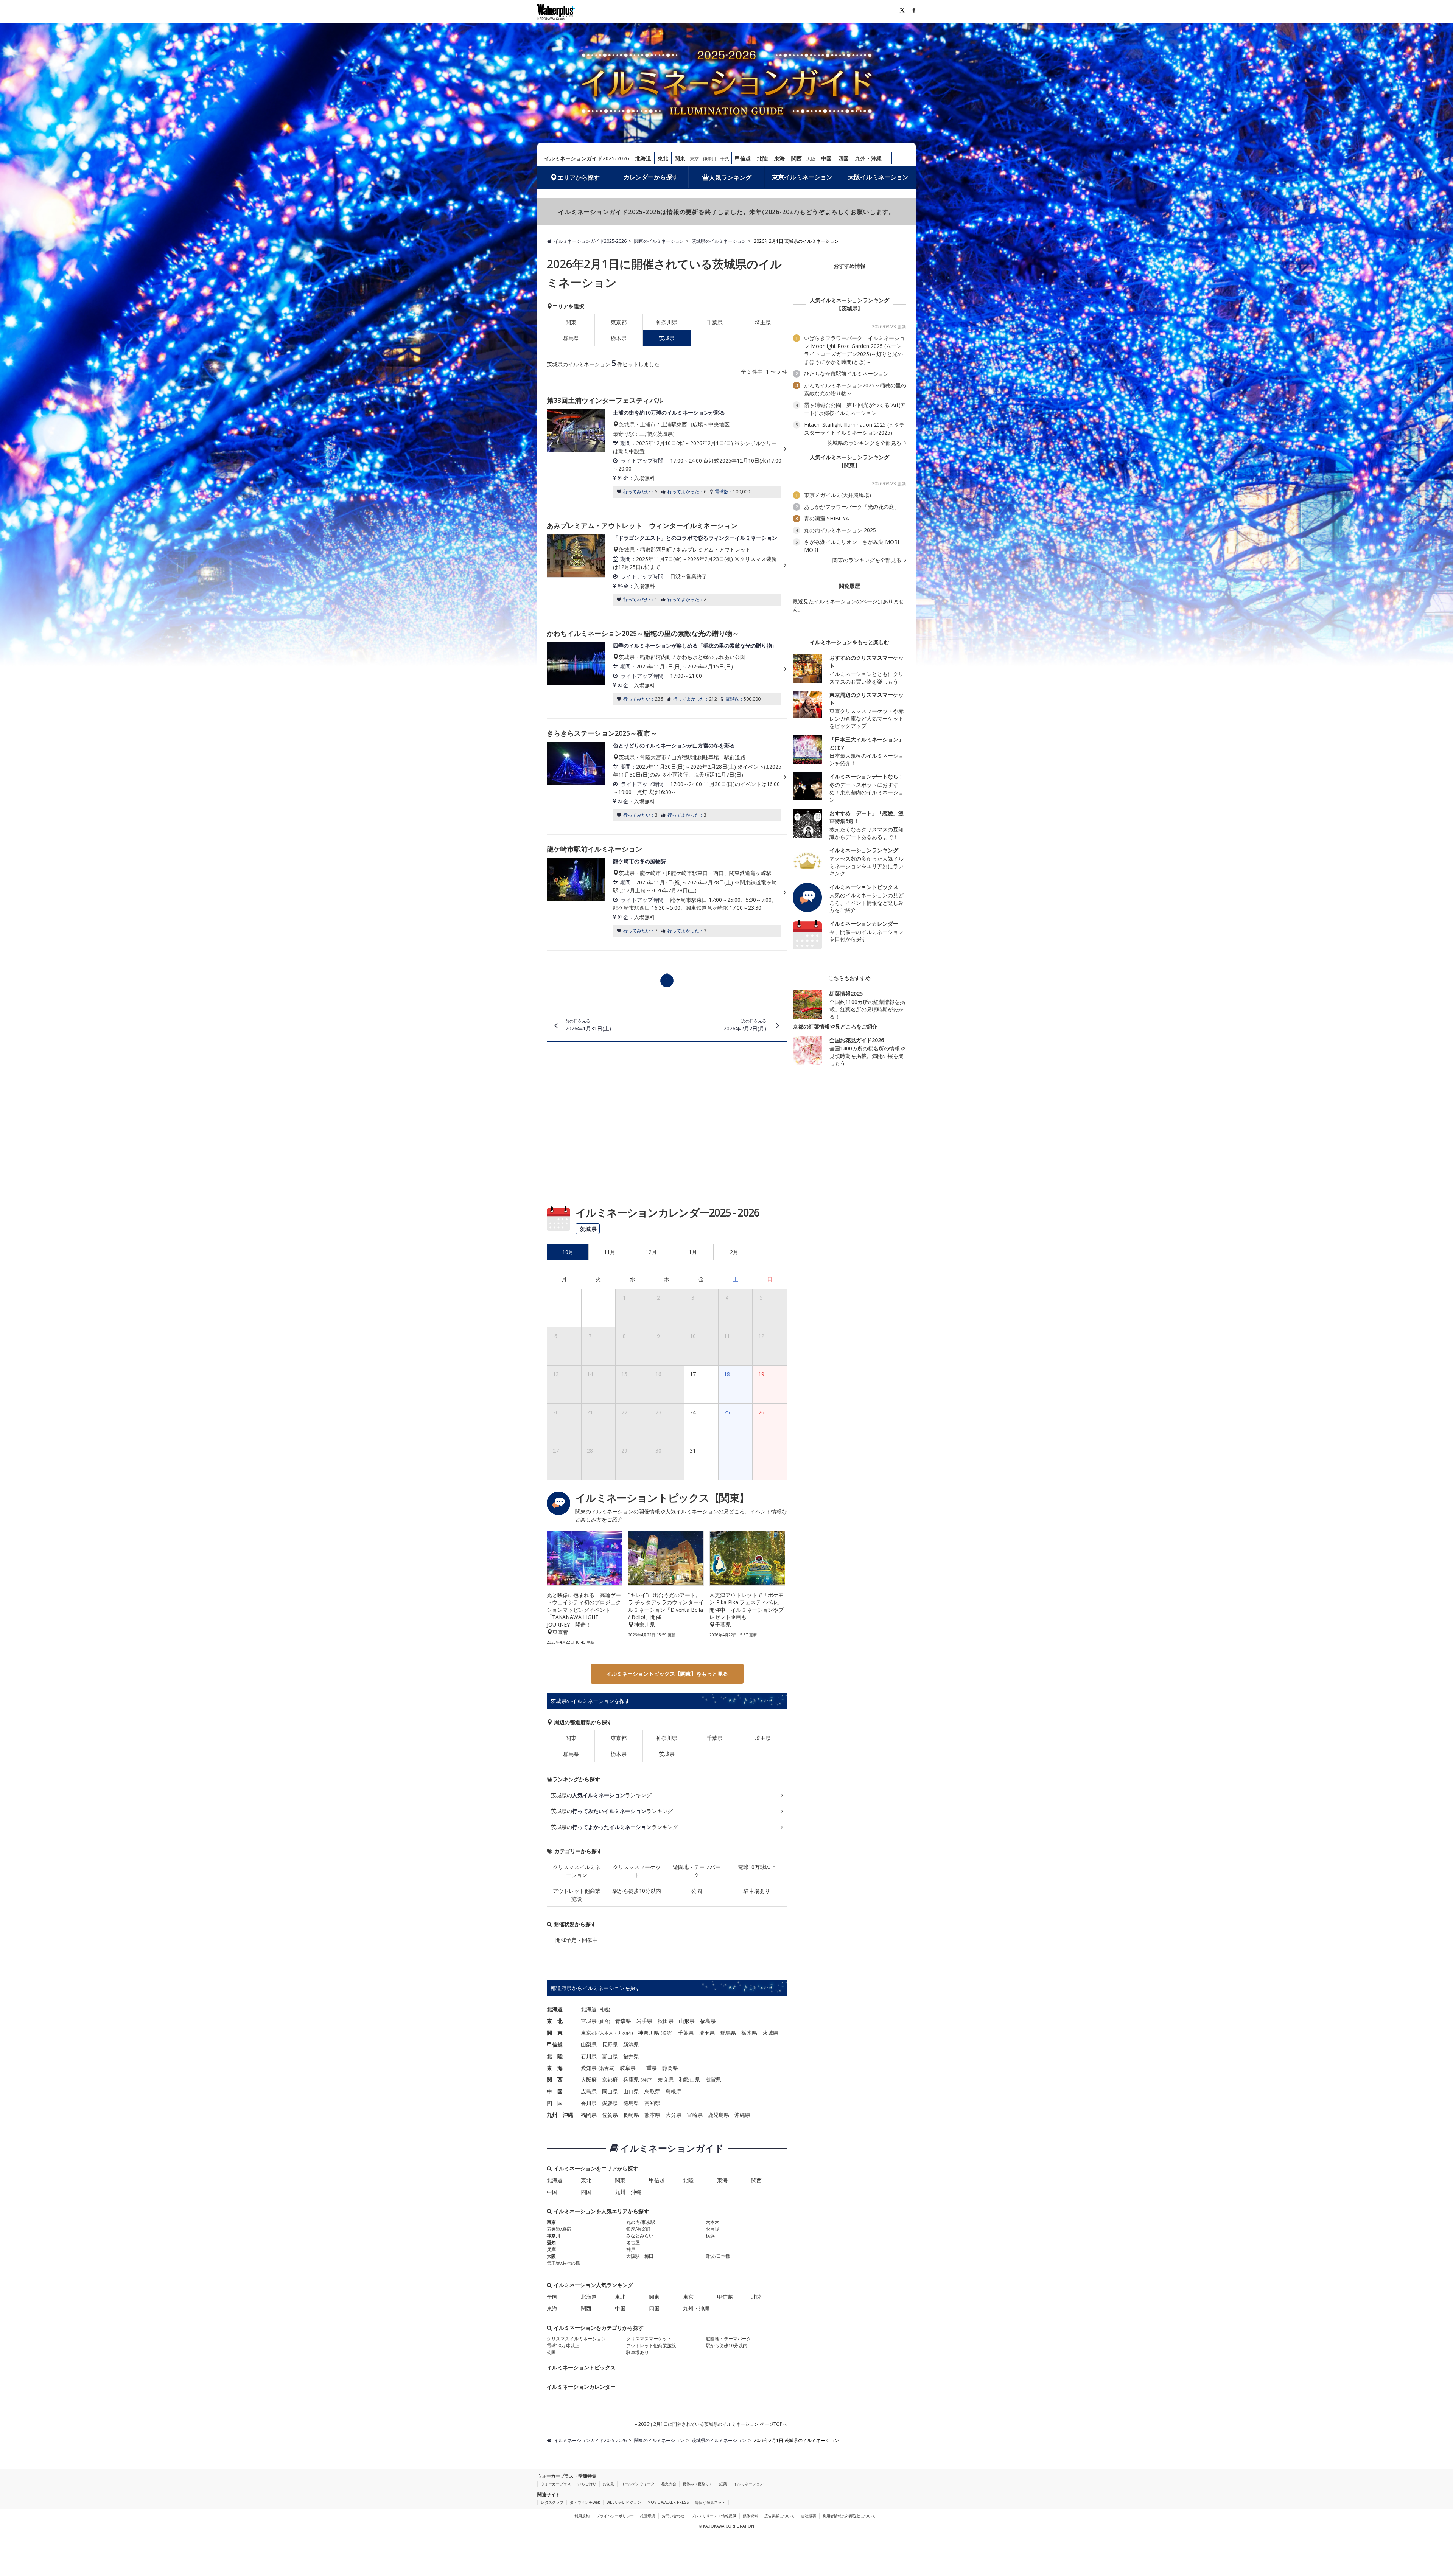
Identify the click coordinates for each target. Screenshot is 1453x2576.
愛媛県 (610, 2103)
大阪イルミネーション (878, 177)
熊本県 (652, 2115)
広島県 (589, 2091)
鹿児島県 (719, 2115)
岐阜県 (628, 2068)
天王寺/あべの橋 (563, 2263)
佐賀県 (610, 2115)
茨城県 (667, 1754)
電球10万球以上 (757, 1867)
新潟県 (631, 2044)
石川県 (589, 2056)
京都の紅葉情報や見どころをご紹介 (835, 1026)
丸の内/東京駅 (641, 2222)
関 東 (555, 2033)
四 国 (555, 2103)
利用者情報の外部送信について (849, 2516)
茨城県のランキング (601, 1795)
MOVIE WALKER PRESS (668, 2502)
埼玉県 (763, 322)
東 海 (555, 2068)
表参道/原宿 (559, 2229)
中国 (826, 158)
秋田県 (666, 2021)
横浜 (667, 2033)
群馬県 (571, 338)
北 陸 (555, 2056)
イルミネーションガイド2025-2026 (586, 158)
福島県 (708, 2021)
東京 (694, 159)
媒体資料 (750, 2516)
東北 (663, 158)
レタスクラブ (552, 2502)
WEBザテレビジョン (624, 2502)
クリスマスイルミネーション (577, 1871)
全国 (552, 2297)
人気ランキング (730, 177)
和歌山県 (689, 2080)
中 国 (555, 2091)
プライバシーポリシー (615, 2516)
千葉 (725, 159)
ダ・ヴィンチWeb (585, 2502)
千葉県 (715, 322)
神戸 (647, 2080)
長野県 (610, 2044)
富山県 (610, 2056)
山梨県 (589, 2044)
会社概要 (809, 2516)
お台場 (712, 2229)
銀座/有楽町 (638, 2229)
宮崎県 (695, 2115)
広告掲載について (779, 2516)
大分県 (674, 2115)
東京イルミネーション (802, 177)
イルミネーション (748, 2484)
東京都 (619, 322)
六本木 (607, 2033)
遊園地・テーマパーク (697, 1871)
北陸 (762, 158)
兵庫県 (631, 2080)
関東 (680, 158)
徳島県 (631, 2103)
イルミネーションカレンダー (581, 2387)
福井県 (631, 2056)
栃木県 (619, 338)
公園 (697, 1891)
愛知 (551, 2243)
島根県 (674, 2091)
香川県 (589, 2103)
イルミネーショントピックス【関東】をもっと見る (667, 1674)
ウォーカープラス (556, 2484)
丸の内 (625, 2033)
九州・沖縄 (868, 158)
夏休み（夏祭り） (698, 2484)
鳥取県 (652, 2091)
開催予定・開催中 (577, 1940)
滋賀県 (713, 2080)
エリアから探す (579, 177)
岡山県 (610, 2091)
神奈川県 (667, 322)
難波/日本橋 (718, 2256)
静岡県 (670, 2068)
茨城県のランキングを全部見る (865, 443)
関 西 (555, 2080)
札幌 (604, 2010)
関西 (797, 158)
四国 (843, 158)
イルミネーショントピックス (581, 2367)
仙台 (604, 2021)
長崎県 (631, 2115)
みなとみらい (640, 2236)
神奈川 (709, 159)
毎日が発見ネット (710, 2502)
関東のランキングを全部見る (868, 560)
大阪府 (589, 2080)
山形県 (687, 2021)
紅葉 (723, 2484)
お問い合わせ (673, 2516)
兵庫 (551, 2249)
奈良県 (666, 2080)
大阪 (811, 159)
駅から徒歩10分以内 (637, 1891)
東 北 (555, 2021)
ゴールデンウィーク (638, 2484)
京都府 (610, 2080)
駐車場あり (757, 1891)
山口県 (631, 2091)
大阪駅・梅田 (640, 2256)
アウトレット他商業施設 (577, 1895)
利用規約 (582, 2516)
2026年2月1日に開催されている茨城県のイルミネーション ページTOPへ (712, 2424)
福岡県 (589, 2115)
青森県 (623, 2021)
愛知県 (589, 2068)
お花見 (608, 2484)
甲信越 (743, 158)
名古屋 (607, 2068)
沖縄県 (742, 2115)
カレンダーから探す (651, 177)
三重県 (649, 2068)
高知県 (652, 2103)
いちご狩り (587, 2484)
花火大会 (669, 2484)
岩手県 (644, 2021)
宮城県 (589, 2021)
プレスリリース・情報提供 (714, 2516)
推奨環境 (648, 2516)
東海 (779, 158)
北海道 (643, 158)
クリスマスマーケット (637, 1871)
